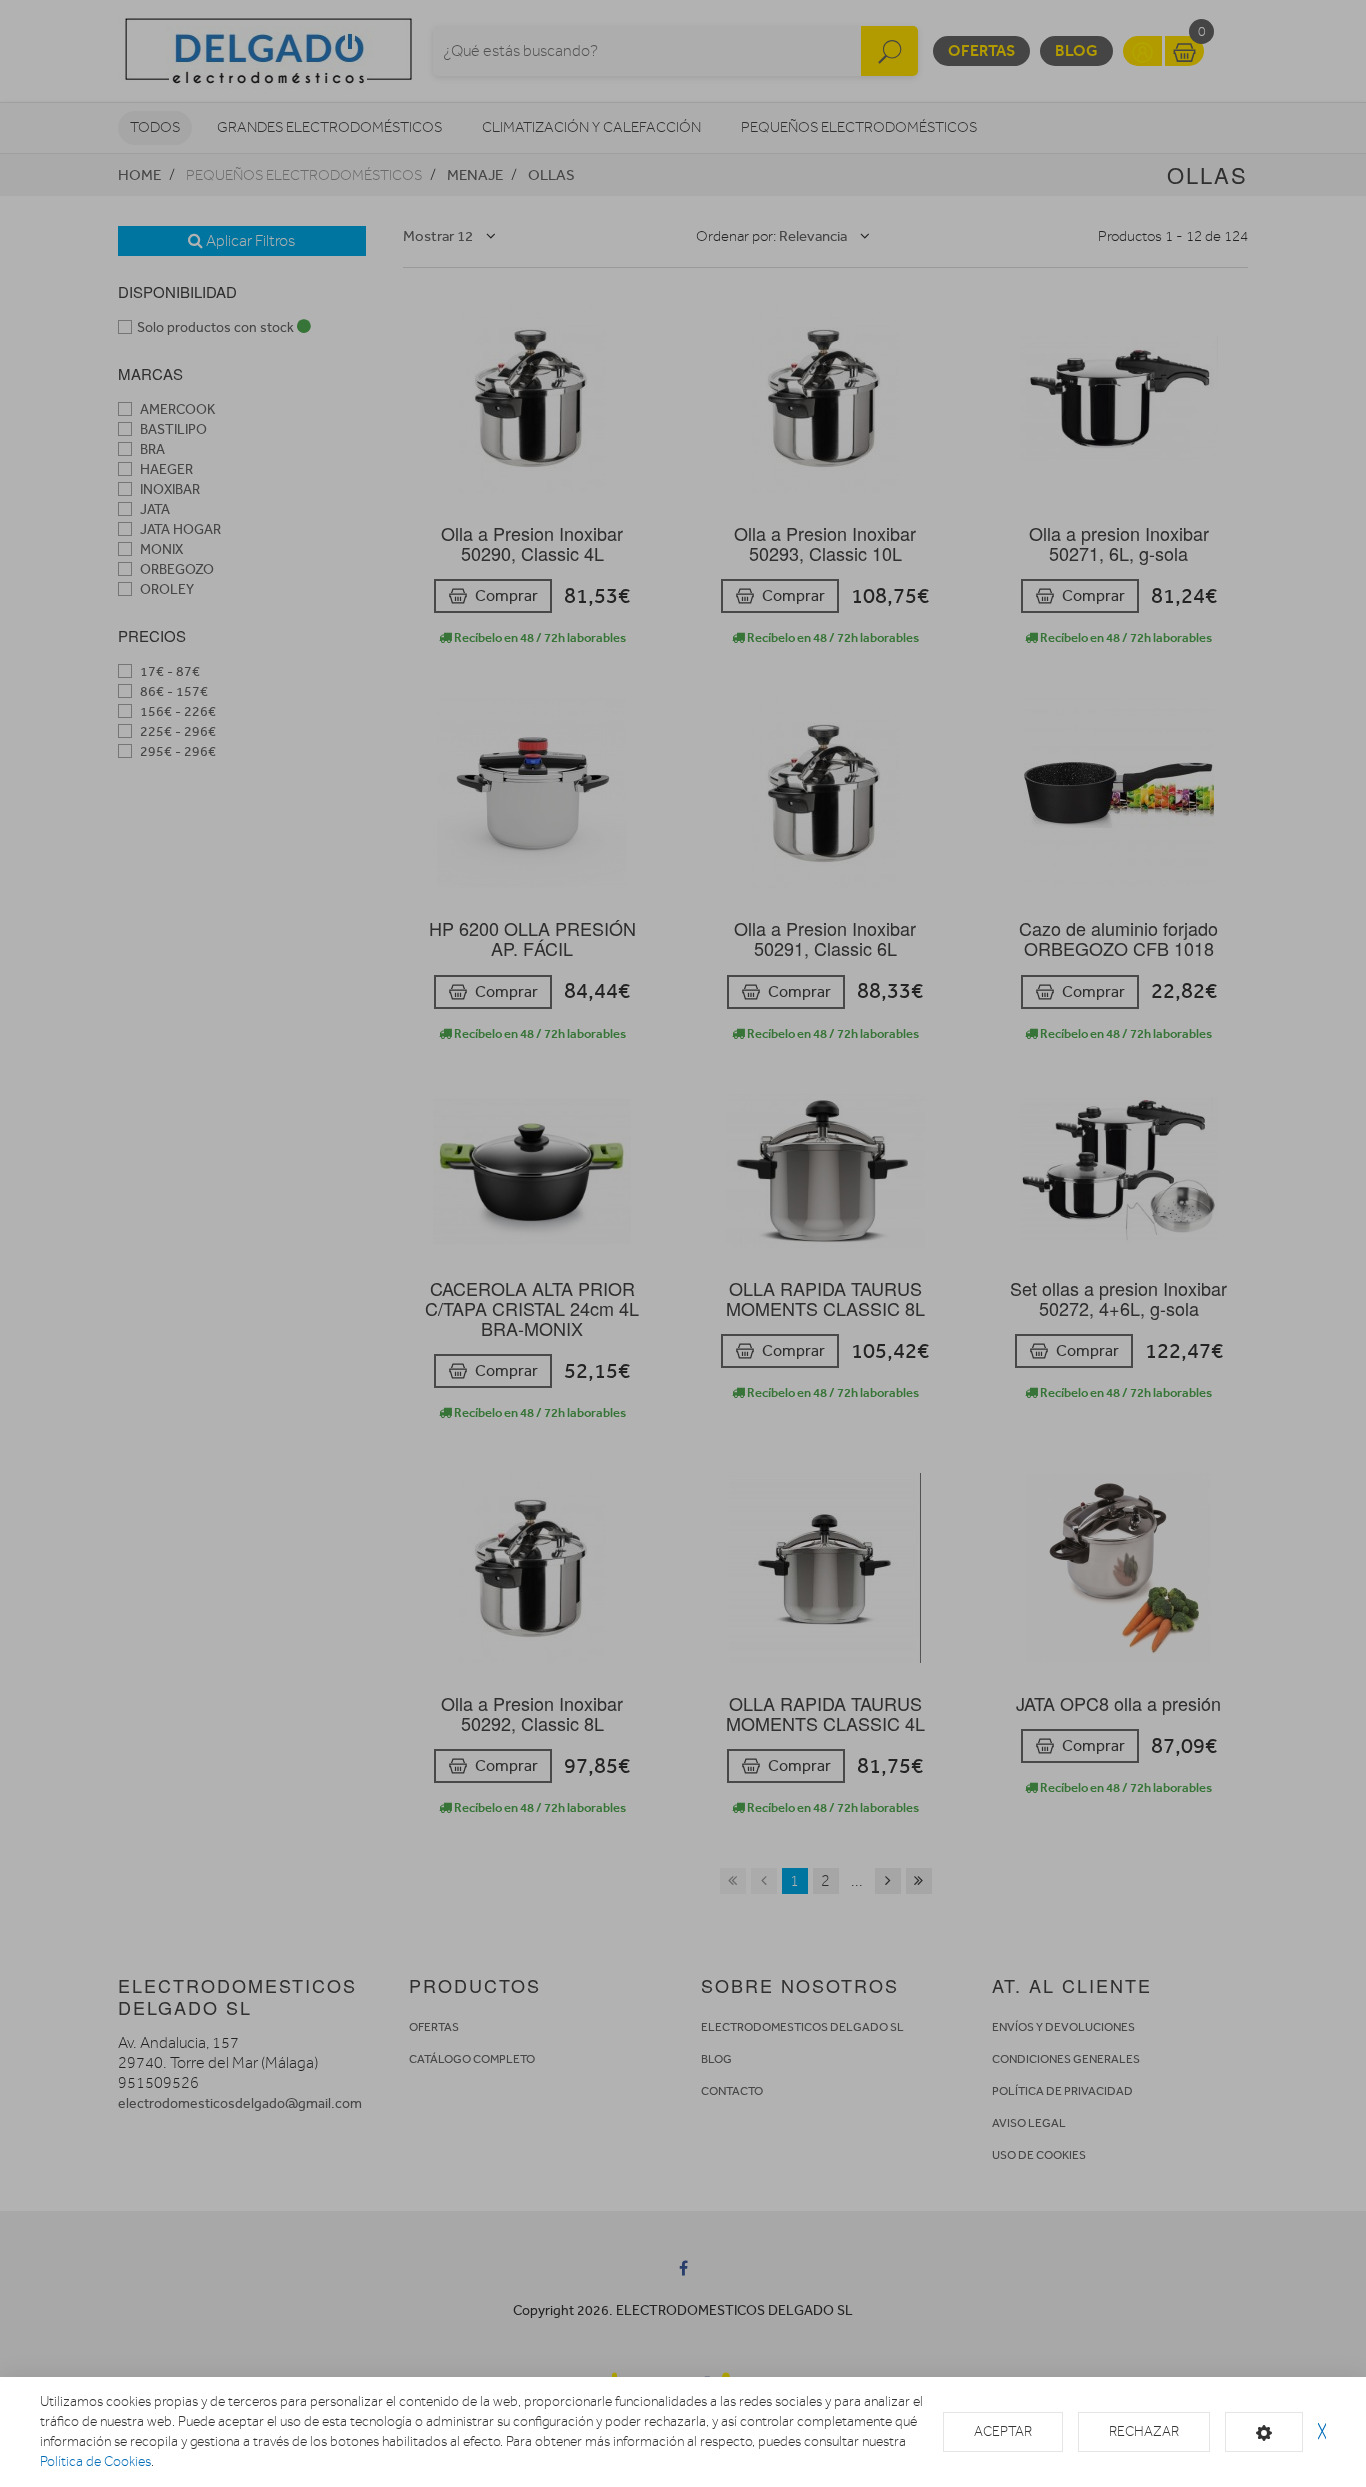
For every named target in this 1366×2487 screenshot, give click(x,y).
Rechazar (1144, 2431)
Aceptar (1003, 2431)
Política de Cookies (95, 2461)
